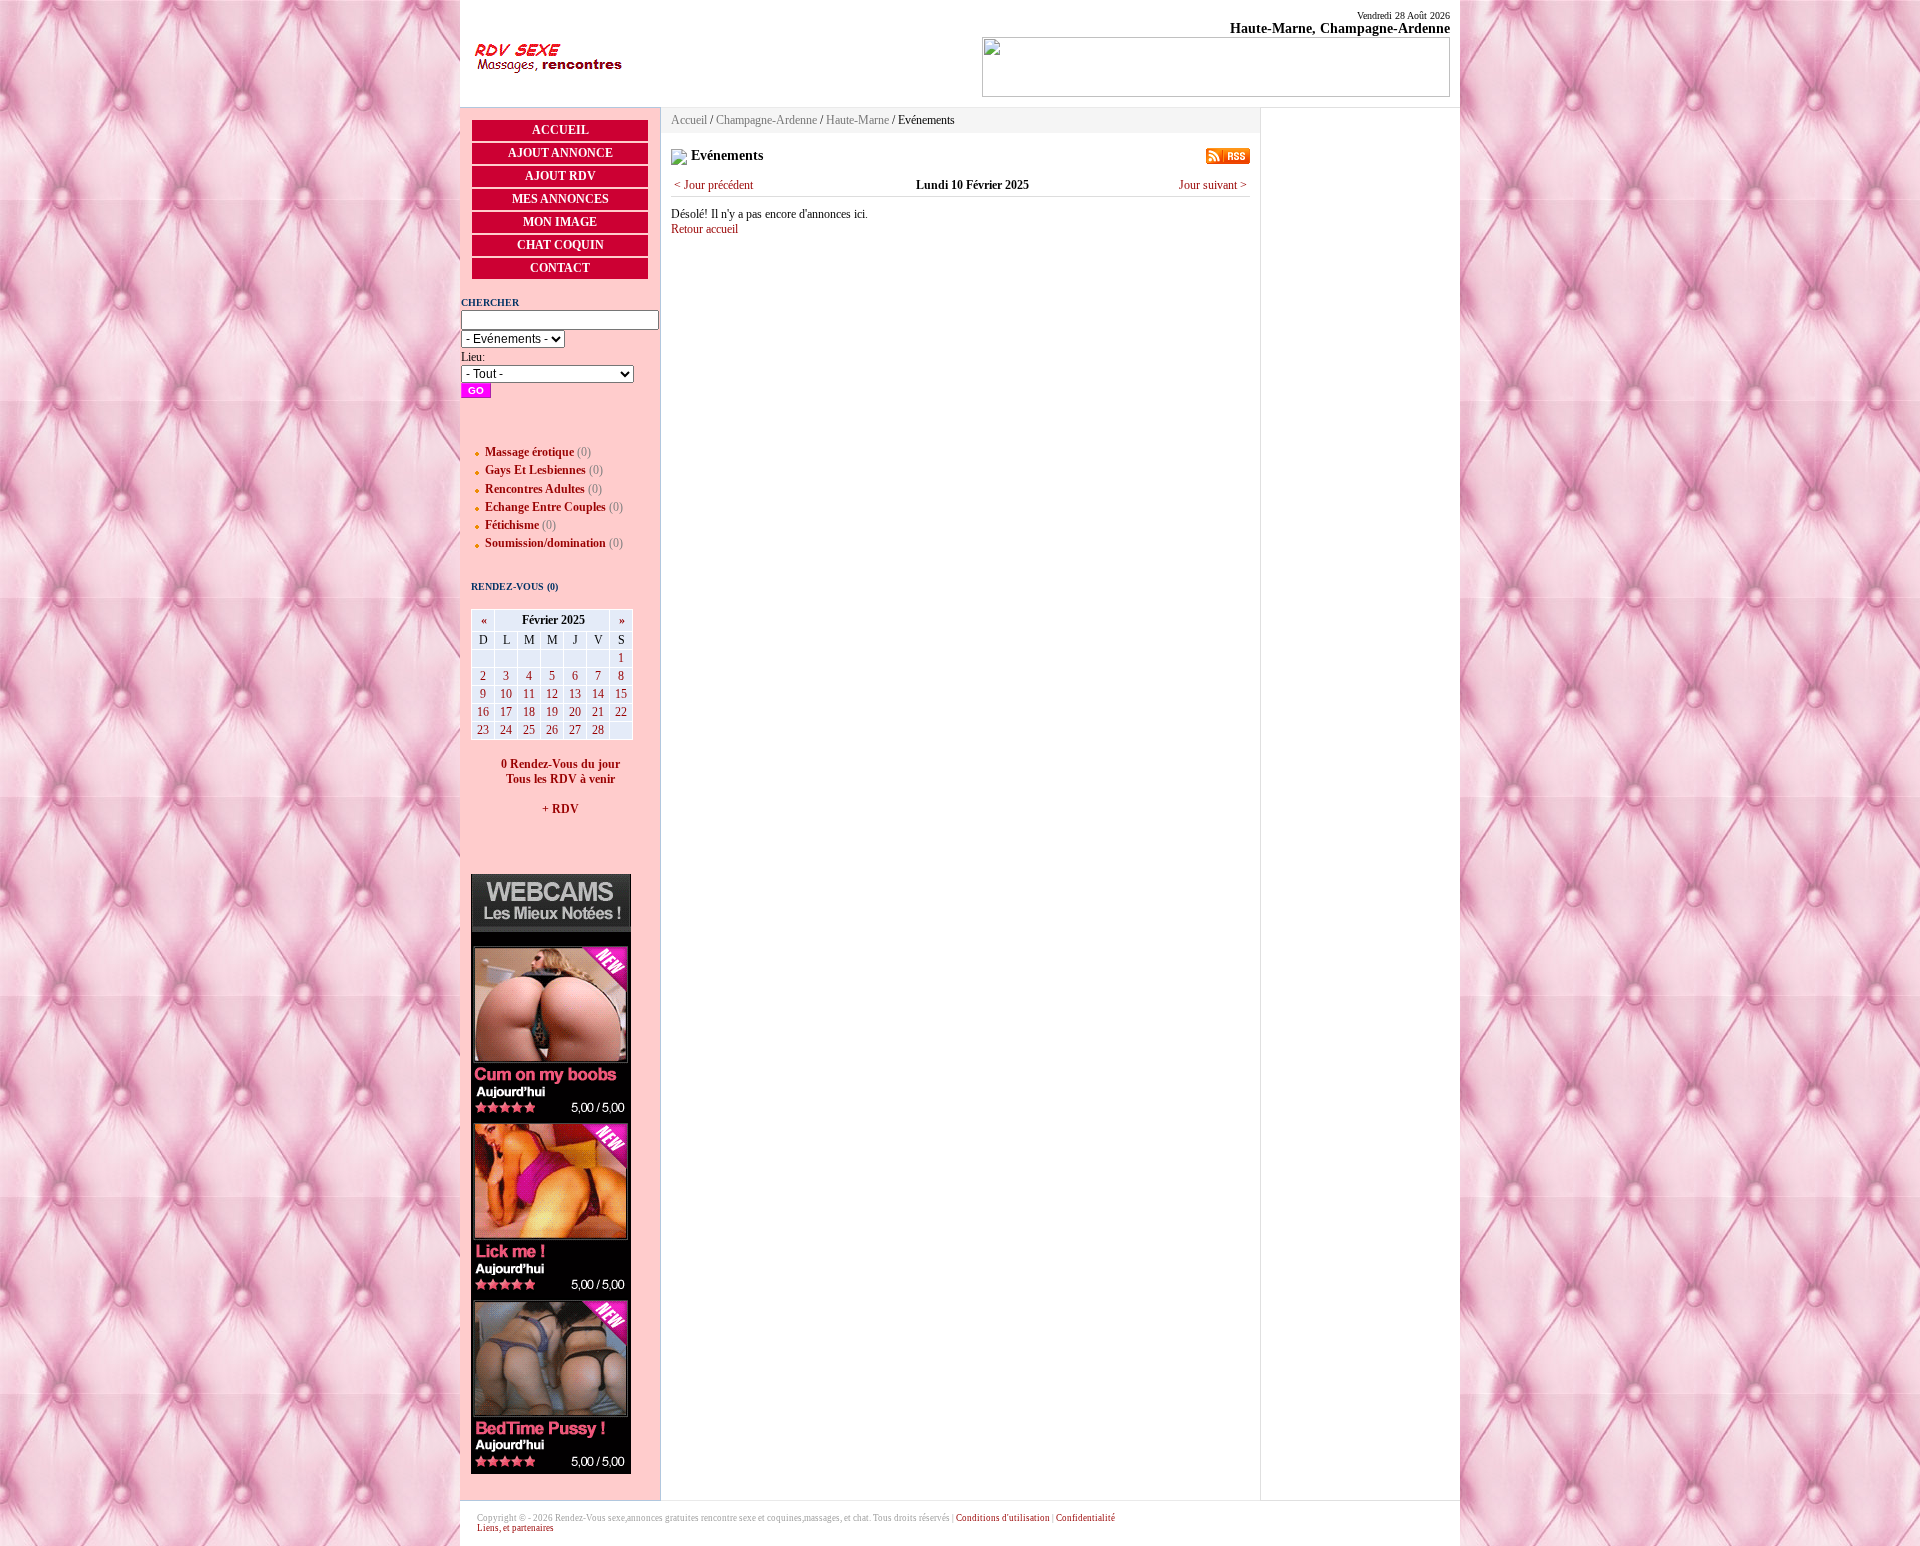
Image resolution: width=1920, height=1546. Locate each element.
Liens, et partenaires (515, 1528)
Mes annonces (560, 199)
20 (575, 712)
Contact (560, 268)
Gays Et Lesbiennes (535, 470)
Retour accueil (704, 229)
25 (529, 730)
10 (506, 694)
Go (476, 390)
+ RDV (560, 809)
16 (483, 712)
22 (621, 712)
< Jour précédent (713, 185)
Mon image (560, 222)
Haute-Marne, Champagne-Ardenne (1340, 28)
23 (483, 730)
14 (598, 694)
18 (529, 712)
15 (621, 694)
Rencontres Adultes (535, 489)
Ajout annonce (560, 153)
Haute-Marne (857, 120)
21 (598, 712)
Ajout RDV (560, 176)
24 (506, 730)
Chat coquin (560, 245)
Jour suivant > (1213, 185)
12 (552, 694)
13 (575, 694)
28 (598, 730)
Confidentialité (1085, 1518)
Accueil (560, 130)
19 (552, 712)
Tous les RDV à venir (560, 779)
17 (506, 712)
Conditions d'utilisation (1003, 1518)
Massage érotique (529, 452)
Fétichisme (512, 525)
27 (575, 730)
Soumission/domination (545, 543)
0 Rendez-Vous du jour (560, 764)
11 (529, 694)
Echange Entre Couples (545, 507)
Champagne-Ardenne (766, 120)
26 (552, 730)
